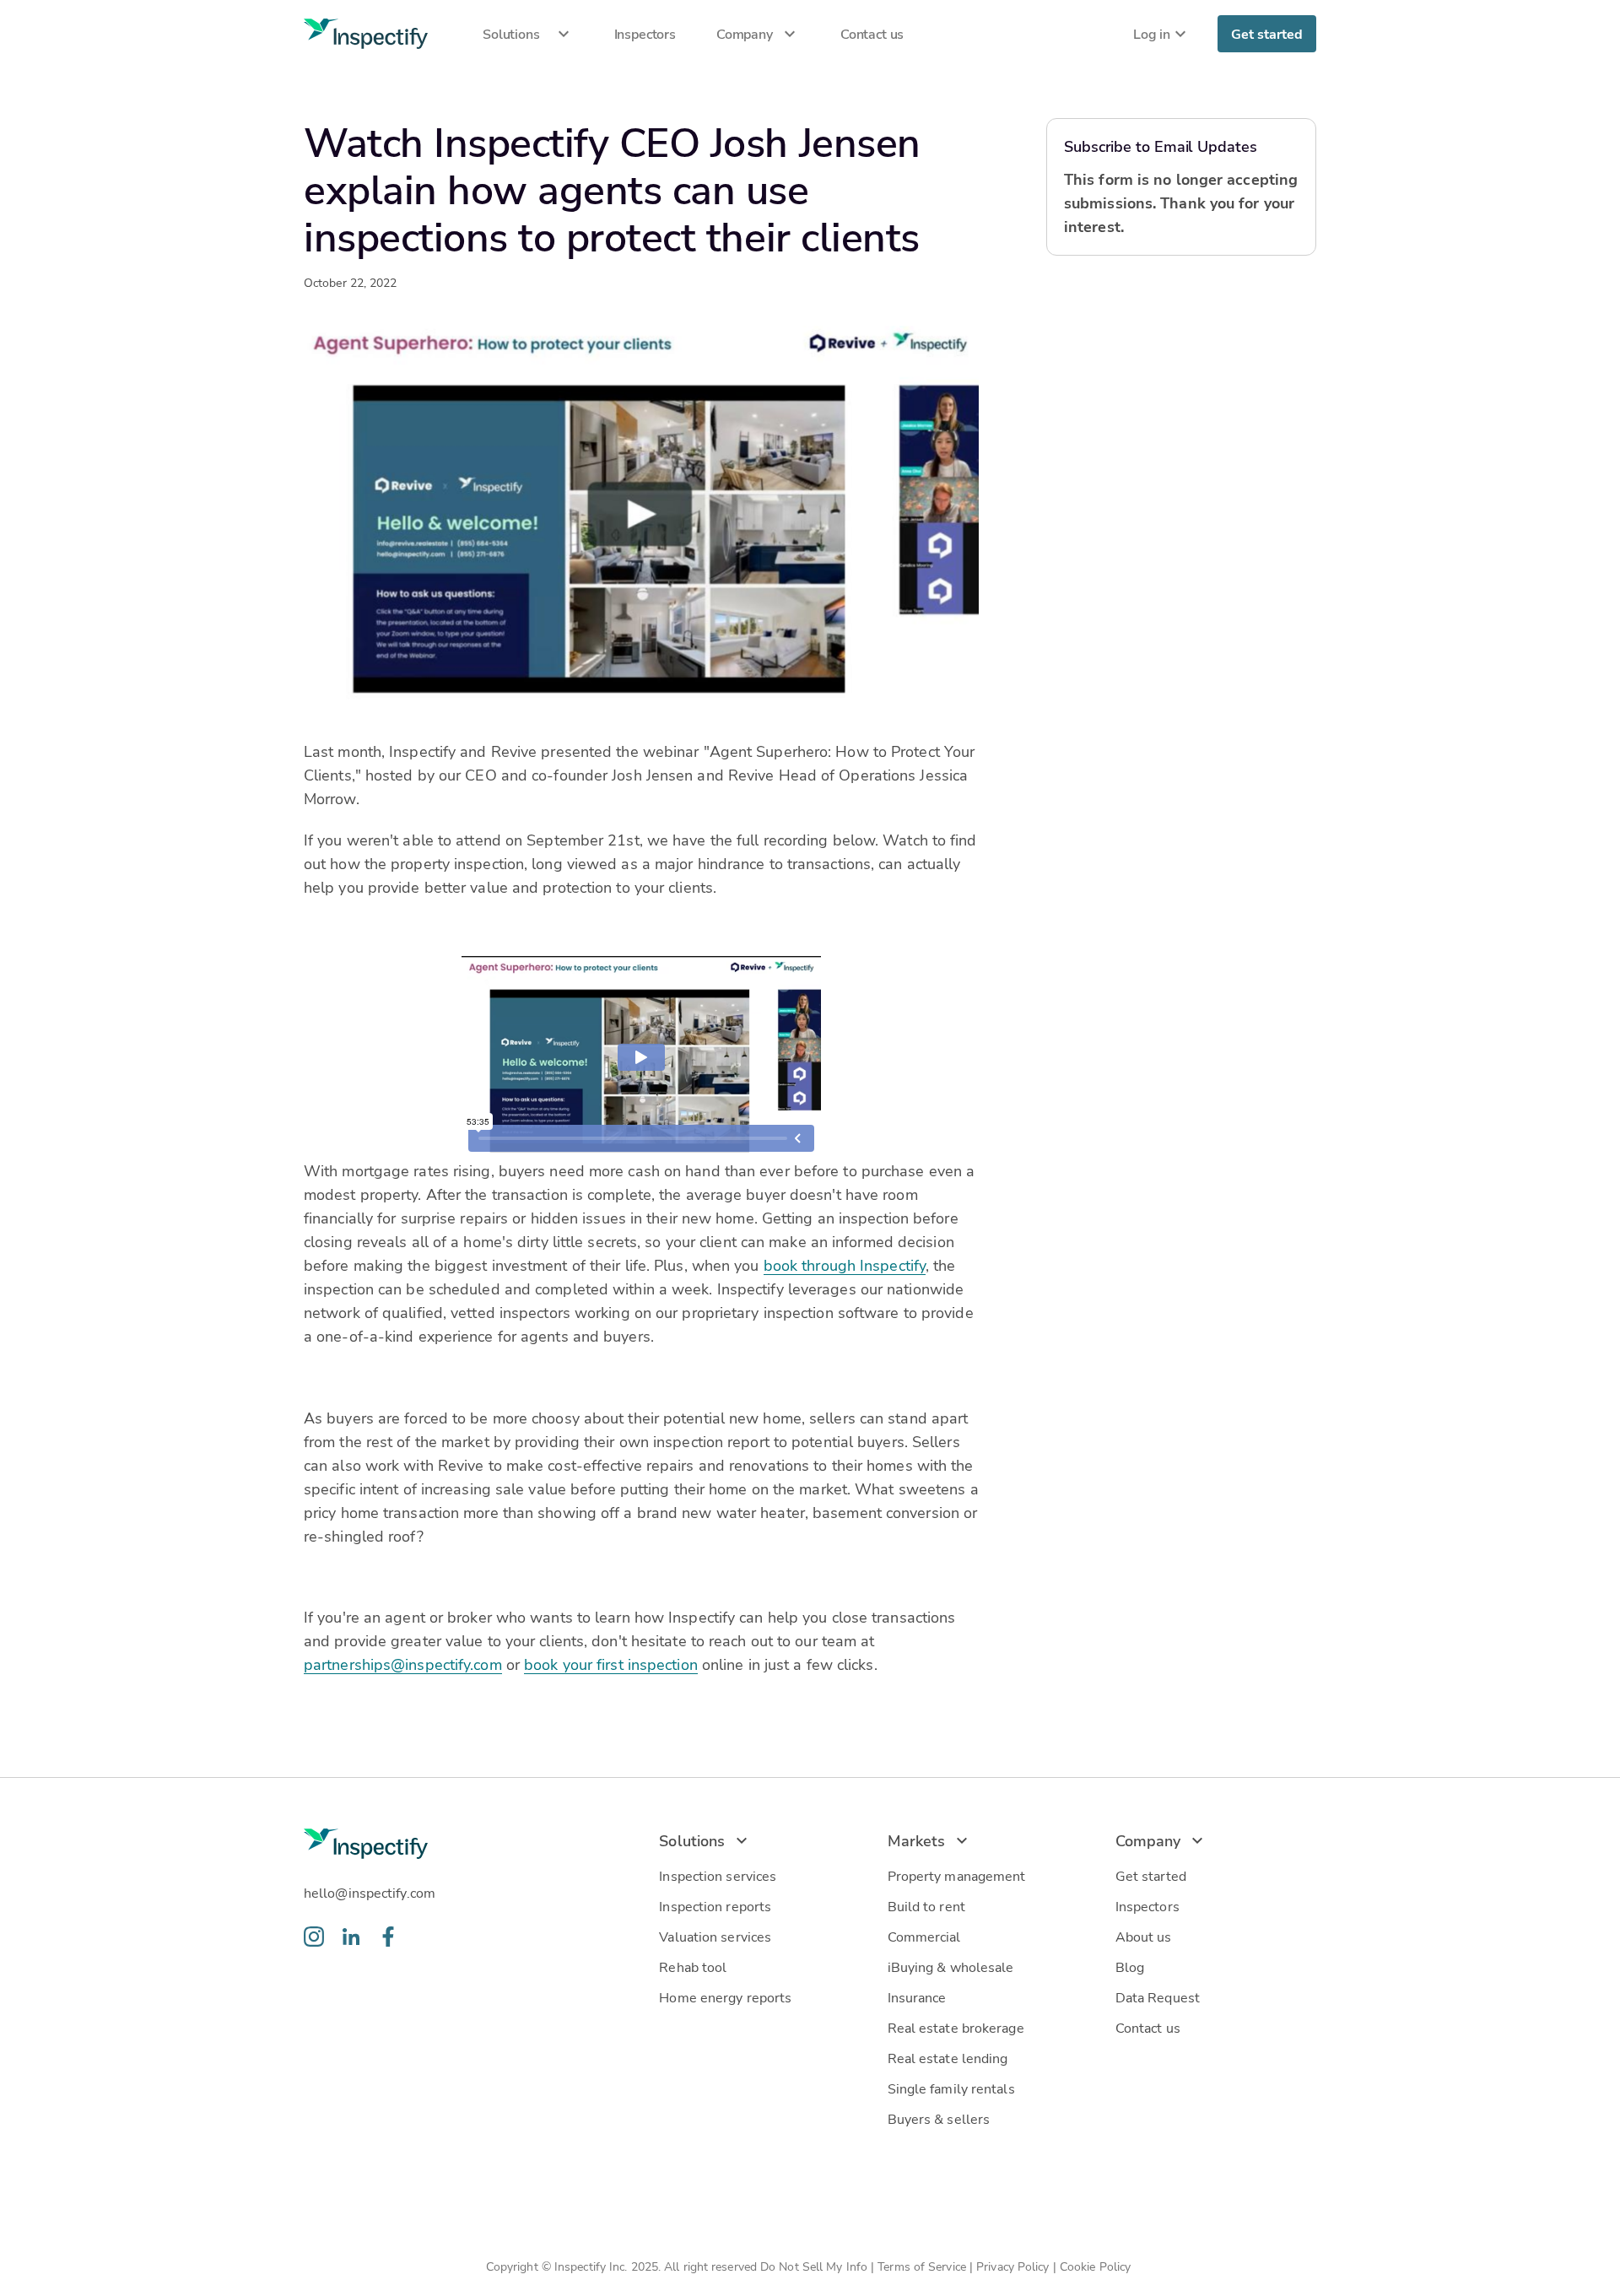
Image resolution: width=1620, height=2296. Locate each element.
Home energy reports (725, 1997)
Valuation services (715, 1936)
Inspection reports (715, 1906)
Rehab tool (693, 1966)
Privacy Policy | (1018, 2266)
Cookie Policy (1097, 2266)
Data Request (1158, 1997)
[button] (521, 34)
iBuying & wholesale (951, 1966)
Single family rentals (951, 2088)
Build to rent (926, 1906)
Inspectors (1147, 1906)
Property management (957, 1875)
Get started (1267, 33)
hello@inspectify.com (370, 1892)
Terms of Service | (927, 2266)
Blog (1130, 1966)
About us (1144, 1936)
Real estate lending (948, 2058)
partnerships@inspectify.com (403, 1664)
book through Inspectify (845, 1265)
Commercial (924, 1936)
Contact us (1148, 2027)
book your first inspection (611, 1664)
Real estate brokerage (956, 2027)
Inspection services (718, 1875)
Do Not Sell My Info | (819, 2266)
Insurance (917, 1997)
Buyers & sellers (939, 2118)
